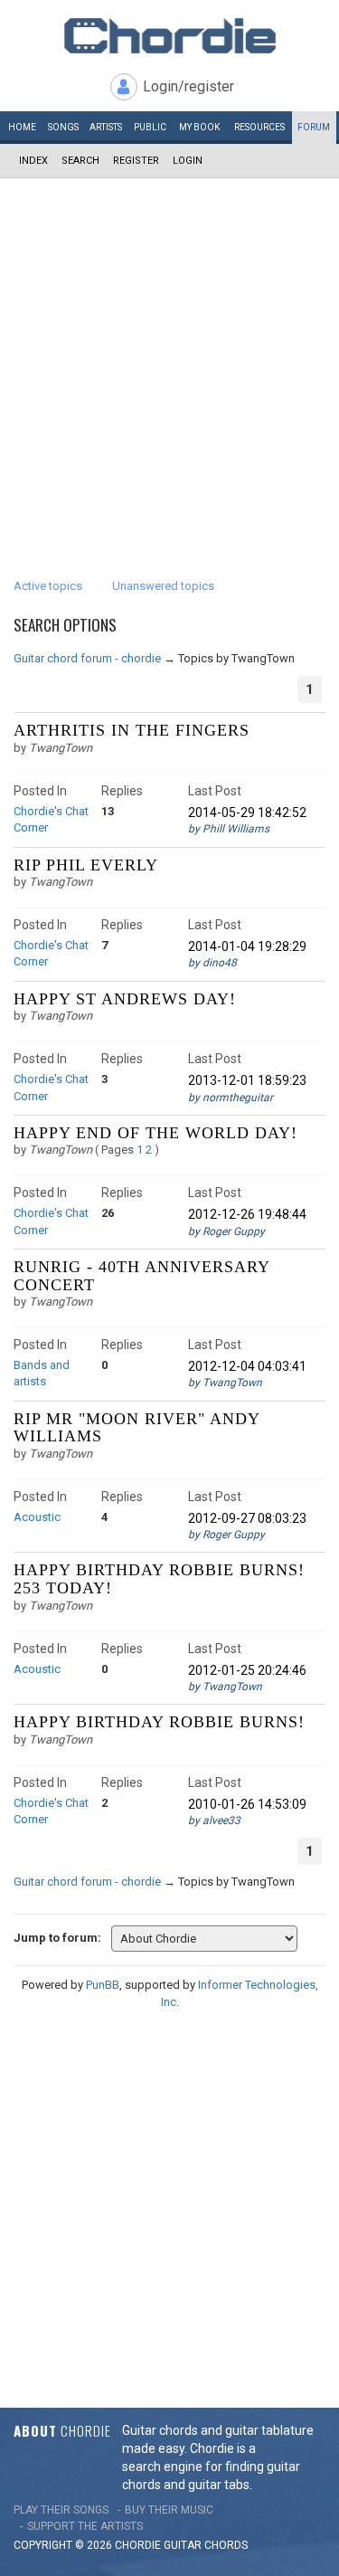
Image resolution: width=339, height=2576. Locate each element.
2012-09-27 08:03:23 (247, 1518)
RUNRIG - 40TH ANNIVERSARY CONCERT (141, 1276)
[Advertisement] (169, 357)
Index (33, 161)
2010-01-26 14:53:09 (247, 1804)
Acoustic (37, 1517)
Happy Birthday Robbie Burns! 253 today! (159, 1579)
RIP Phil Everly (86, 865)
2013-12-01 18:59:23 (247, 1080)
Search (80, 161)
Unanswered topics (163, 586)
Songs (63, 127)
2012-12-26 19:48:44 (247, 1214)
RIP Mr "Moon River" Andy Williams (137, 1428)
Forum (314, 127)
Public (150, 127)
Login (188, 161)
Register (136, 161)
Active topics (48, 586)
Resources (259, 127)
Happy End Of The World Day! (155, 1133)
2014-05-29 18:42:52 (247, 813)
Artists (106, 127)
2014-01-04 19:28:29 (247, 946)
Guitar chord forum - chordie (87, 658)
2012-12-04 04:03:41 (247, 1366)
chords (226, 2545)
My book (199, 127)
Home (22, 127)
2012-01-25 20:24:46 (247, 1670)
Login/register (188, 86)
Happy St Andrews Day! (125, 999)
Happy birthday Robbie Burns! (159, 1722)
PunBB (103, 1985)
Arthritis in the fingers (132, 730)
